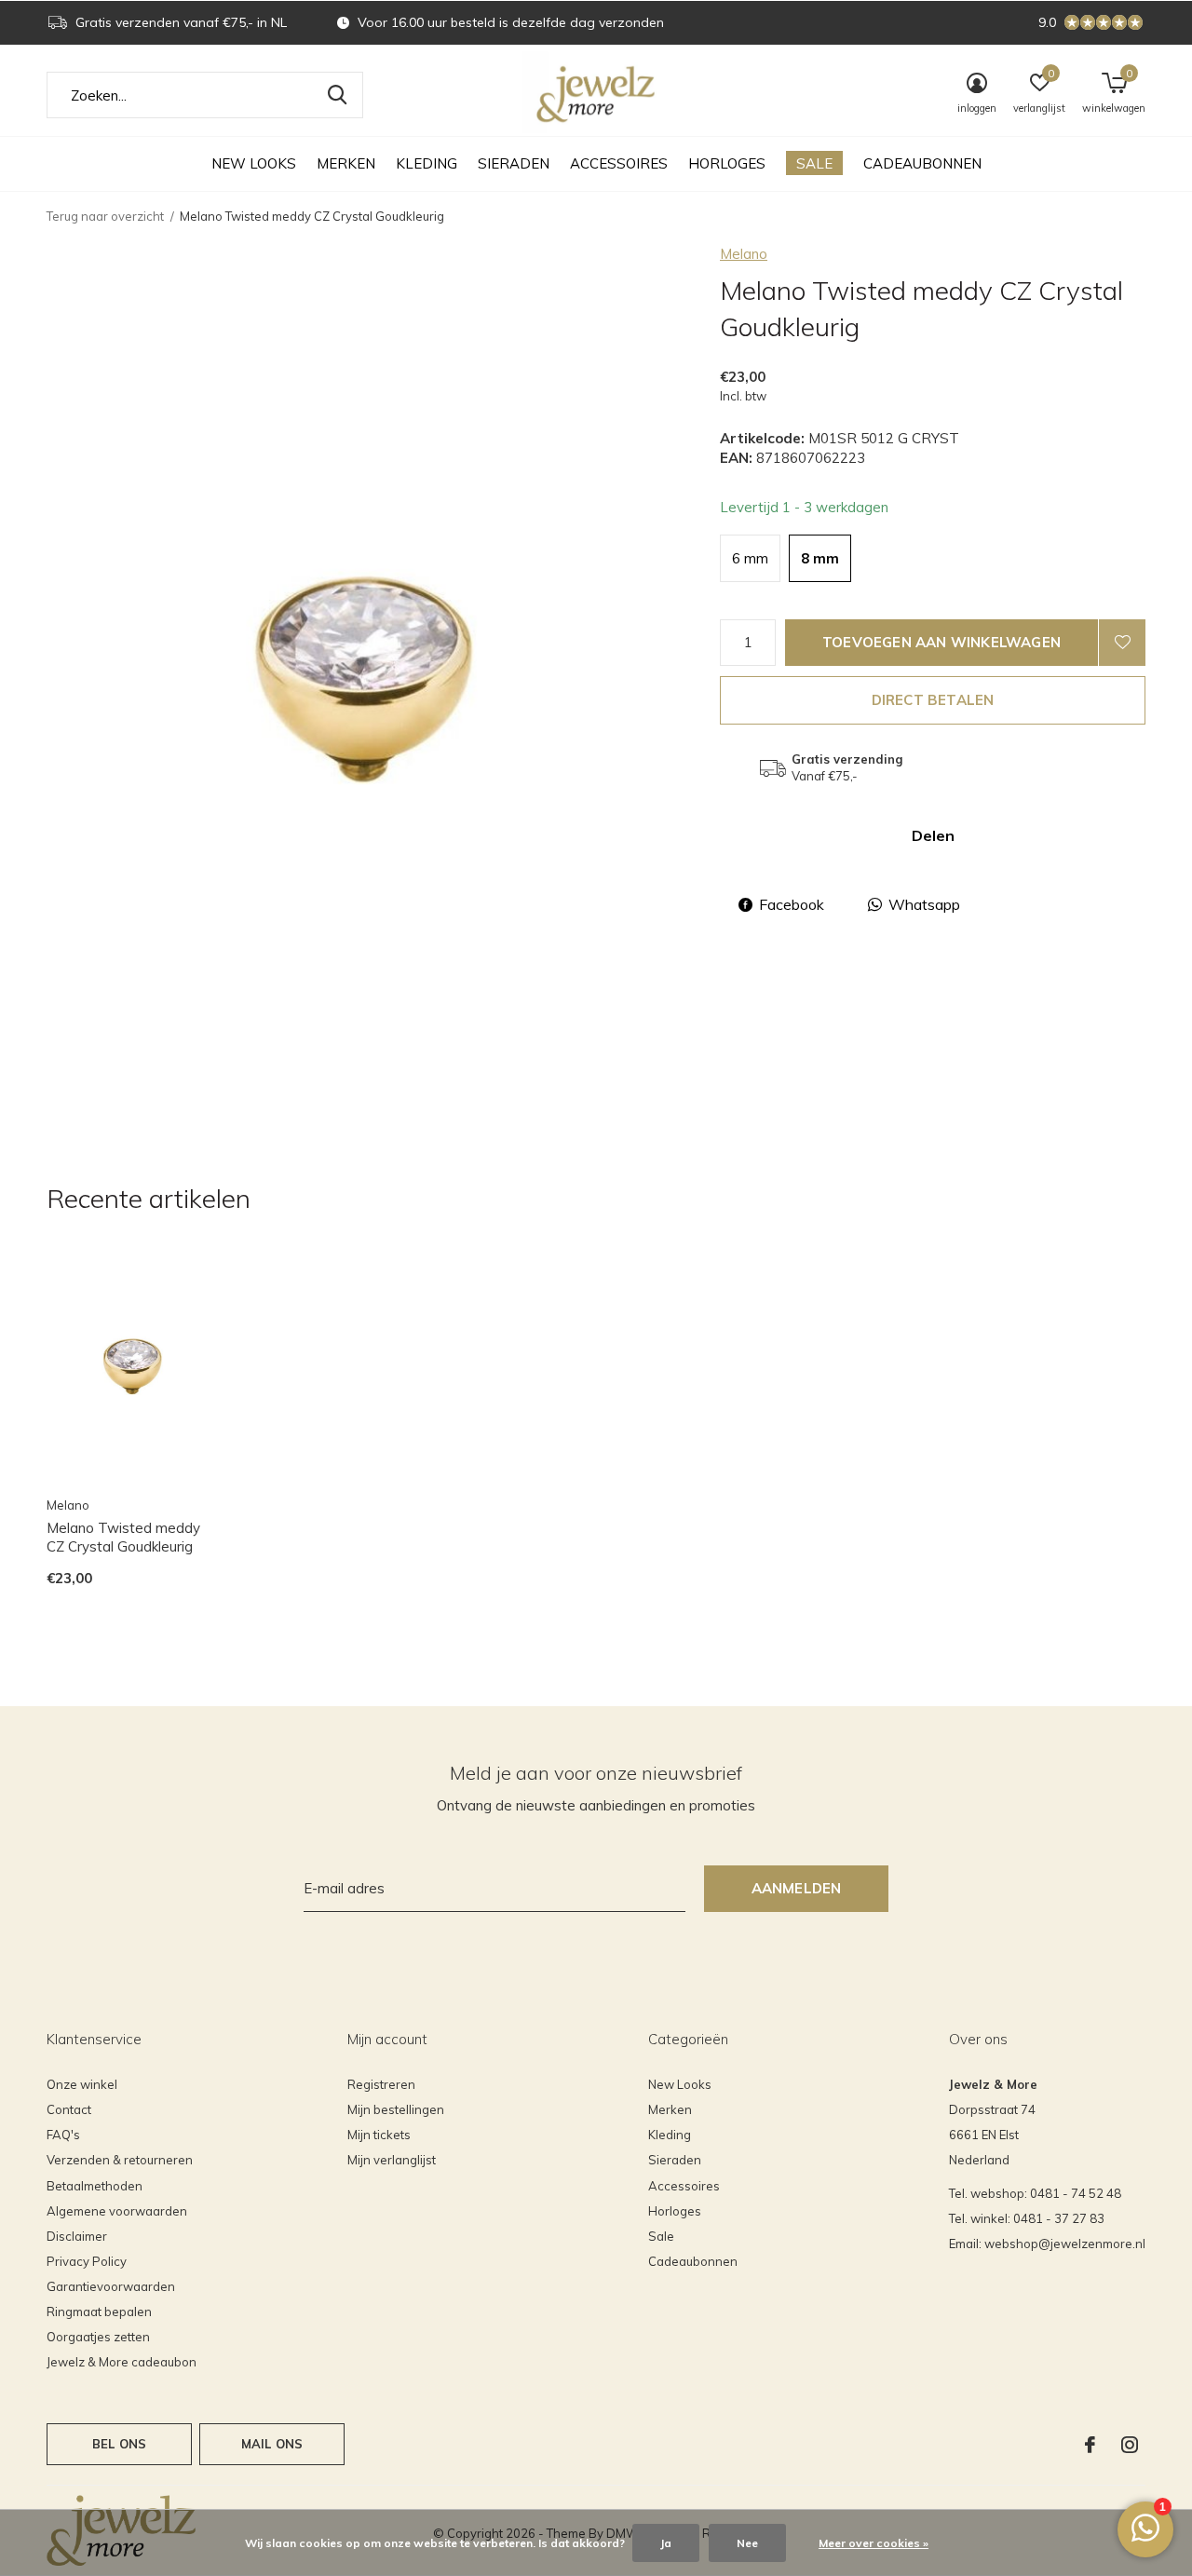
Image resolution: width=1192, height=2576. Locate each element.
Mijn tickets (379, 2135)
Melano (744, 254)
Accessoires (619, 163)
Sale (814, 163)
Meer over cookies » (874, 2543)
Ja (666, 2543)
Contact (69, 2109)
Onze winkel (82, 2084)
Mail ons (272, 2444)
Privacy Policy (87, 2261)
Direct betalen (933, 700)
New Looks (254, 163)
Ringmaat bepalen (99, 2312)
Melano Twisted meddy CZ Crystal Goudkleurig (123, 1538)
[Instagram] (1130, 2445)
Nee (747, 2543)
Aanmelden (797, 1888)
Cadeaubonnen (922, 163)
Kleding (427, 163)
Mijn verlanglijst (392, 2160)
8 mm (820, 558)
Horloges (727, 163)
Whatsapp (924, 904)
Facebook (792, 904)
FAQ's (63, 2135)
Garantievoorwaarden (111, 2286)
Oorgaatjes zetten (98, 2337)
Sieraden (514, 163)
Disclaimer (77, 2236)
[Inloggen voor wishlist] (1122, 643)
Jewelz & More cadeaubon (122, 2362)
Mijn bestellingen (396, 2109)
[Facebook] (1090, 2445)
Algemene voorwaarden (117, 2211)
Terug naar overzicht (105, 216)
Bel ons (119, 2444)
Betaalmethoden (95, 2186)
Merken (346, 163)
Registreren (381, 2084)
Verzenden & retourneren (120, 2160)
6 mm (750, 558)
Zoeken (337, 95)
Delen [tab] (933, 835)
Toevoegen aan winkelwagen (941, 642)
